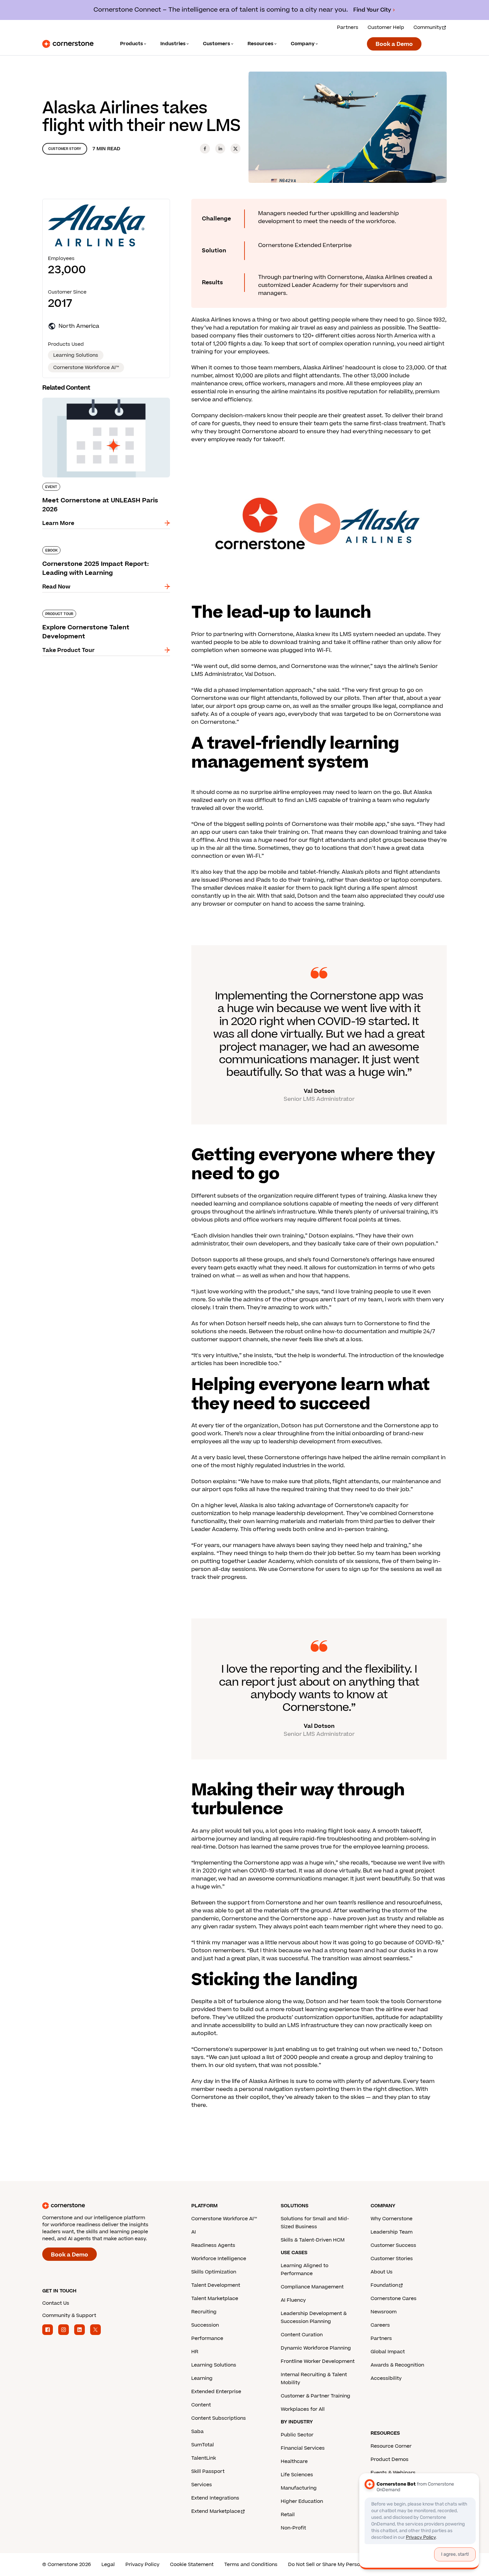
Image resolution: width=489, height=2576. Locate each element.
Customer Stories (392, 2259)
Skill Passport (208, 2471)
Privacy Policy (142, 2565)
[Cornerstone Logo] (68, 44)
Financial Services (303, 2448)
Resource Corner (391, 2446)
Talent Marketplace (215, 2299)
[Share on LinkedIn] (220, 149)
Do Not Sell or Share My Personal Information (342, 2565)
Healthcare (294, 2461)
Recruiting (204, 2312)
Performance (207, 2338)
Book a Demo (394, 44)
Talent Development (216, 2285)
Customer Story (65, 149)
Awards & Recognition (397, 2365)
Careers (380, 2325)
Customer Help (386, 27)
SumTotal (203, 2445)
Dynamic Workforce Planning (316, 2348)
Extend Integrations (215, 2498)
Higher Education (302, 2501)
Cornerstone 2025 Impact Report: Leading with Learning (100, 549)
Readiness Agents (213, 2245)
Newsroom (384, 2312)
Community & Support (69, 2316)
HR (195, 2352)
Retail (288, 2515)
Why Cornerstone (392, 2219)
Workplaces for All (303, 2409)
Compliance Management (312, 2287)
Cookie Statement (192, 2565)
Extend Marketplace (216, 2511)
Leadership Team (392, 2232)
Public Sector (297, 2435)
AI (194, 2232)
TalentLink (204, 2458)
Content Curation (302, 2335)
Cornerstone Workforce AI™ (224, 2219)
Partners (348, 27)
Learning (202, 2378)
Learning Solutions (214, 2365)
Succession (205, 2325)
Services (202, 2485)
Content (201, 2405)
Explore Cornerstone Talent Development (99, 608)
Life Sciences (297, 2475)
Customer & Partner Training (316, 2396)
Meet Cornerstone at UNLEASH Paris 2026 (100, 396)
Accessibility (386, 2378)
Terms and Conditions (251, 2565)
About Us (382, 2272)
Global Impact (388, 2352)
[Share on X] (236, 149)
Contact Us (56, 2303)
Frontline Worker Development (318, 2361)
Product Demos (390, 2459)
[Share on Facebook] (205, 149)
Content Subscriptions (219, 2418)
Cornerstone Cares (394, 2299)
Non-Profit (293, 2528)
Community (427, 27)
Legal (108, 2565)
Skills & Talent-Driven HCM (313, 2240)
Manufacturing (299, 2488)
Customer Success (393, 2245)
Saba (197, 2432)
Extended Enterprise (216, 2392)
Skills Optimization (214, 2272)
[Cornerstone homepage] (106, 2206)
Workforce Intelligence (219, 2259)
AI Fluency (293, 2300)
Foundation (384, 2285)
